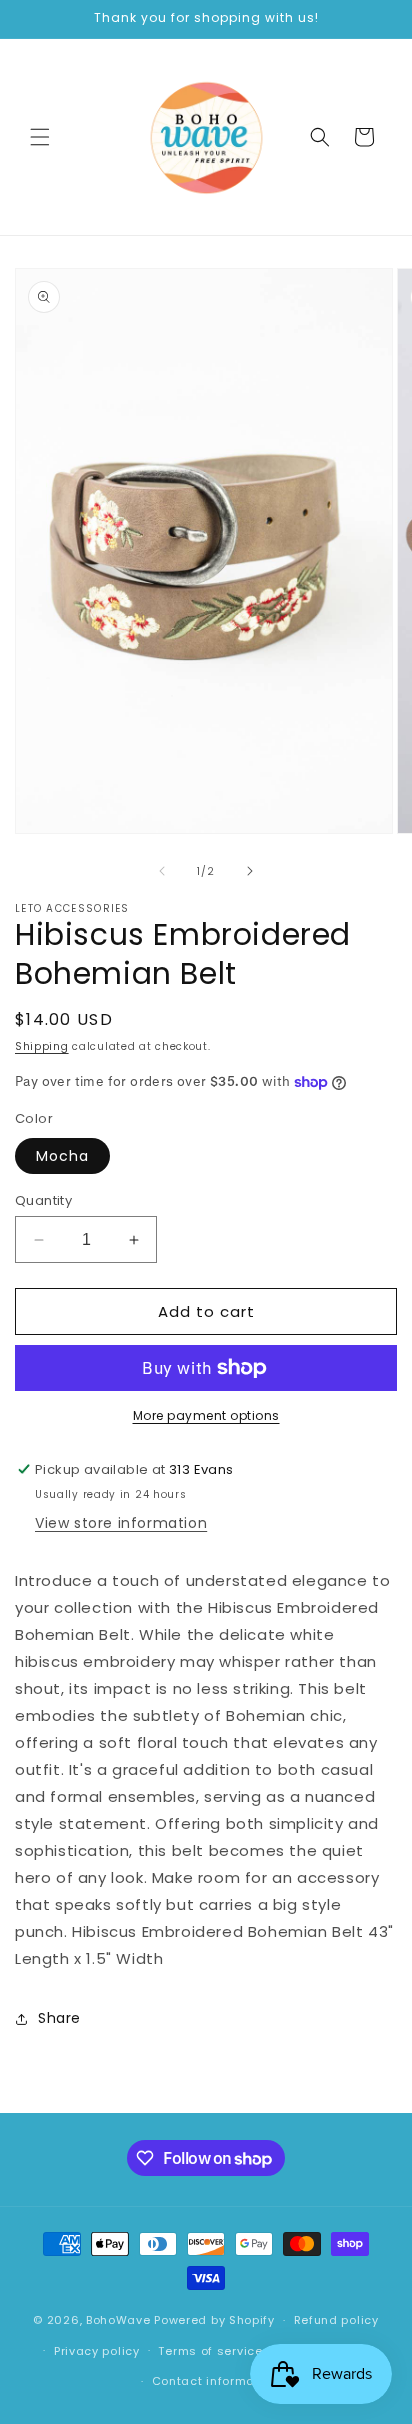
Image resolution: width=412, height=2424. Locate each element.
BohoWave (118, 2320)
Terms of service (210, 2351)
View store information (121, 1523)
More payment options (206, 1415)
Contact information (215, 2381)
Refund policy (336, 2320)
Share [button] (59, 2018)
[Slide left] (162, 871)
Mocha (62, 1156)
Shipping (42, 1046)
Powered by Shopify (214, 2320)
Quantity (43, 1200)
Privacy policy (97, 2351)
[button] (40, 137)
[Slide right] (250, 871)
